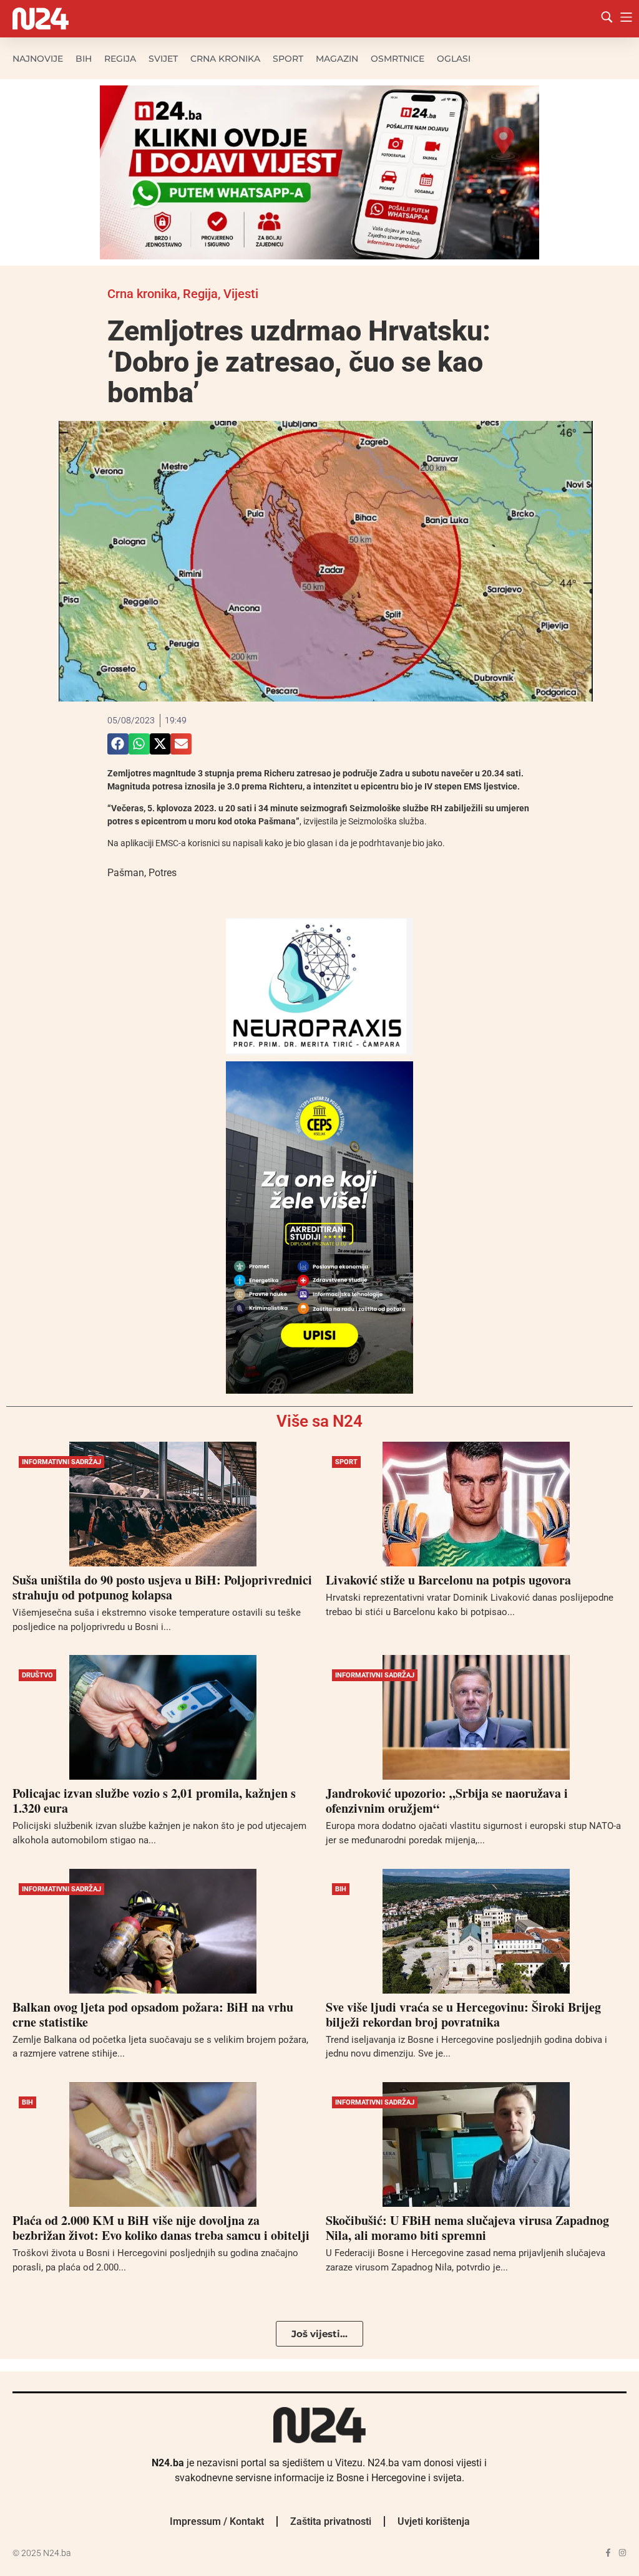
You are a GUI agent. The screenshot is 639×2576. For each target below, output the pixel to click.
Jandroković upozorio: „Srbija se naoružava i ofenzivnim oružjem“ (447, 1801)
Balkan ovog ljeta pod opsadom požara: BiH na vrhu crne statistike (153, 2014)
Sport (288, 59)
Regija (120, 59)
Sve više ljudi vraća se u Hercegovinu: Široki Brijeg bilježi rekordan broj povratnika (463, 2014)
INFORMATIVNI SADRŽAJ (61, 1462)
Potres (163, 873)
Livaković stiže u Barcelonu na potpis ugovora (448, 1580)
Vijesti (241, 294)
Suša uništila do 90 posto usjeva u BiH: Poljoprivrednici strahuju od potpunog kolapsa (162, 1587)
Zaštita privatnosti (331, 2521)
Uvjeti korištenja (434, 2521)
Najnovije (38, 59)
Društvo (37, 1675)
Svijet (163, 59)
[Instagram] (622, 2553)
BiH (84, 59)
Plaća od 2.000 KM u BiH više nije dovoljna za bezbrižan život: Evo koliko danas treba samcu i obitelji (161, 2228)
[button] (118, 744)
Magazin (337, 59)
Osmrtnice (398, 59)
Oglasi (454, 59)
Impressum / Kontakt (217, 2521)
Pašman (126, 873)
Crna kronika (225, 59)
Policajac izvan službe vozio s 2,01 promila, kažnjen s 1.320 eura (154, 1801)
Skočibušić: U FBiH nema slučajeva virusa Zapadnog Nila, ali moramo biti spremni (467, 2228)
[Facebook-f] (608, 2553)
